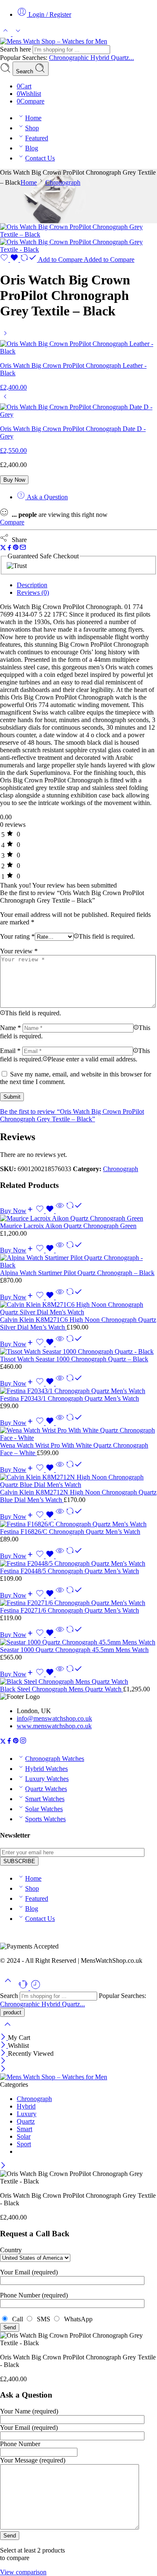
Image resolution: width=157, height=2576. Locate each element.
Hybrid (101, 58)
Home (33, 118)
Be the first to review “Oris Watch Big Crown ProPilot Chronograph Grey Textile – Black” (72, 1115)
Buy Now (14, 480)
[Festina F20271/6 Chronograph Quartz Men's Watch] (78, 1603)
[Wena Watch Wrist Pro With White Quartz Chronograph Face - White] (78, 1434)
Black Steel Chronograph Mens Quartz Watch (62, 1689)
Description (32, 585)
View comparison (23, 2572)
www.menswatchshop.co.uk (54, 1726)
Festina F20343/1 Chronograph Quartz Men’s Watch (69, 1398)
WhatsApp (77, 2319)
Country (11, 2250)
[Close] (4, 2038)
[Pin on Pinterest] (16, 548)
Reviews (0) (33, 592)
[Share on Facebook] (9, 548)
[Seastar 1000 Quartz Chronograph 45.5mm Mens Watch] (78, 1642)
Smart (24, 2129)
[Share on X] (3, 548)
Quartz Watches (46, 1789)
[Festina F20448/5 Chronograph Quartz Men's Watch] (78, 1564)
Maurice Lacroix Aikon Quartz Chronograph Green (68, 1226)
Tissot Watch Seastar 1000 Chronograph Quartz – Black (74, 1359)
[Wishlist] (10, 259)
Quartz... (122, 58)
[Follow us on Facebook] (9, 1742)
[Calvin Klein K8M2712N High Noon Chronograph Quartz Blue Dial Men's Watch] (78, 1481)
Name (10, 1028)
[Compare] (74, 1211)
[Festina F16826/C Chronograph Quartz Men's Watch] (78, 1524)
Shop (32, 128)
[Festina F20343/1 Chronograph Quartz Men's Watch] (78, 1391)
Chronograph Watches (55, 1759)
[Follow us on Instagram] (23, 1742)
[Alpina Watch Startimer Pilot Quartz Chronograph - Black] (78, 1262)
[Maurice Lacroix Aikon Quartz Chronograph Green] (78, 1218)
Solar (24, 2136)
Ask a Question (46, 497)
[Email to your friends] (23, 548)
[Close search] (8, 2030)
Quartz (26, 2121)
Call (17, 2319)
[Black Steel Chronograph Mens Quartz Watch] (78, 1682)
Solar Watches (44, 1809)
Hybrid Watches (46, 1769)
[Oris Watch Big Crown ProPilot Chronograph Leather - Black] (5, 336)
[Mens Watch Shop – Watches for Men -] (54, 41)
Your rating (17, 936)
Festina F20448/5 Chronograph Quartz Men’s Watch (69, 1571)
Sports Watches (45, 1819)
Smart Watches (45, 1799)
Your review (19, 951)
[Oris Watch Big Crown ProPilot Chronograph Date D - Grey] (5, 399)
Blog (32, 148)
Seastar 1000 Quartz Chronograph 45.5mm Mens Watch (74, 1650)
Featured (37, 138)
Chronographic (70, 58)
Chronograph (63, 182)
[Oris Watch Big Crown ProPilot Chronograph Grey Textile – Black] (78, 234)
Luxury (27, 2114)
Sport (24, 2144)
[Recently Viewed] (36, 1988)
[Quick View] (60, 1211)
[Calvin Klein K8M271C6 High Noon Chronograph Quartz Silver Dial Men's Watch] (78, 1309)
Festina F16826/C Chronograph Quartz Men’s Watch (70, 1532)
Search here (16, 49)
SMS (43, 2319)
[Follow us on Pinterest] (16, 1742)
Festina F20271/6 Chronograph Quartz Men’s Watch (69, 1610)
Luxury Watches (47, 1779)
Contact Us (40, 158)
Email (10, 1051)
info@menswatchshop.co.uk (54, 1718)
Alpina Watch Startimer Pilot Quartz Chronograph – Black (77, 1273)
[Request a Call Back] (24, 1988)
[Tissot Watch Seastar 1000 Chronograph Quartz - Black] (78, 1352)
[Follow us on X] (3, 1742)
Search (25, 71)
